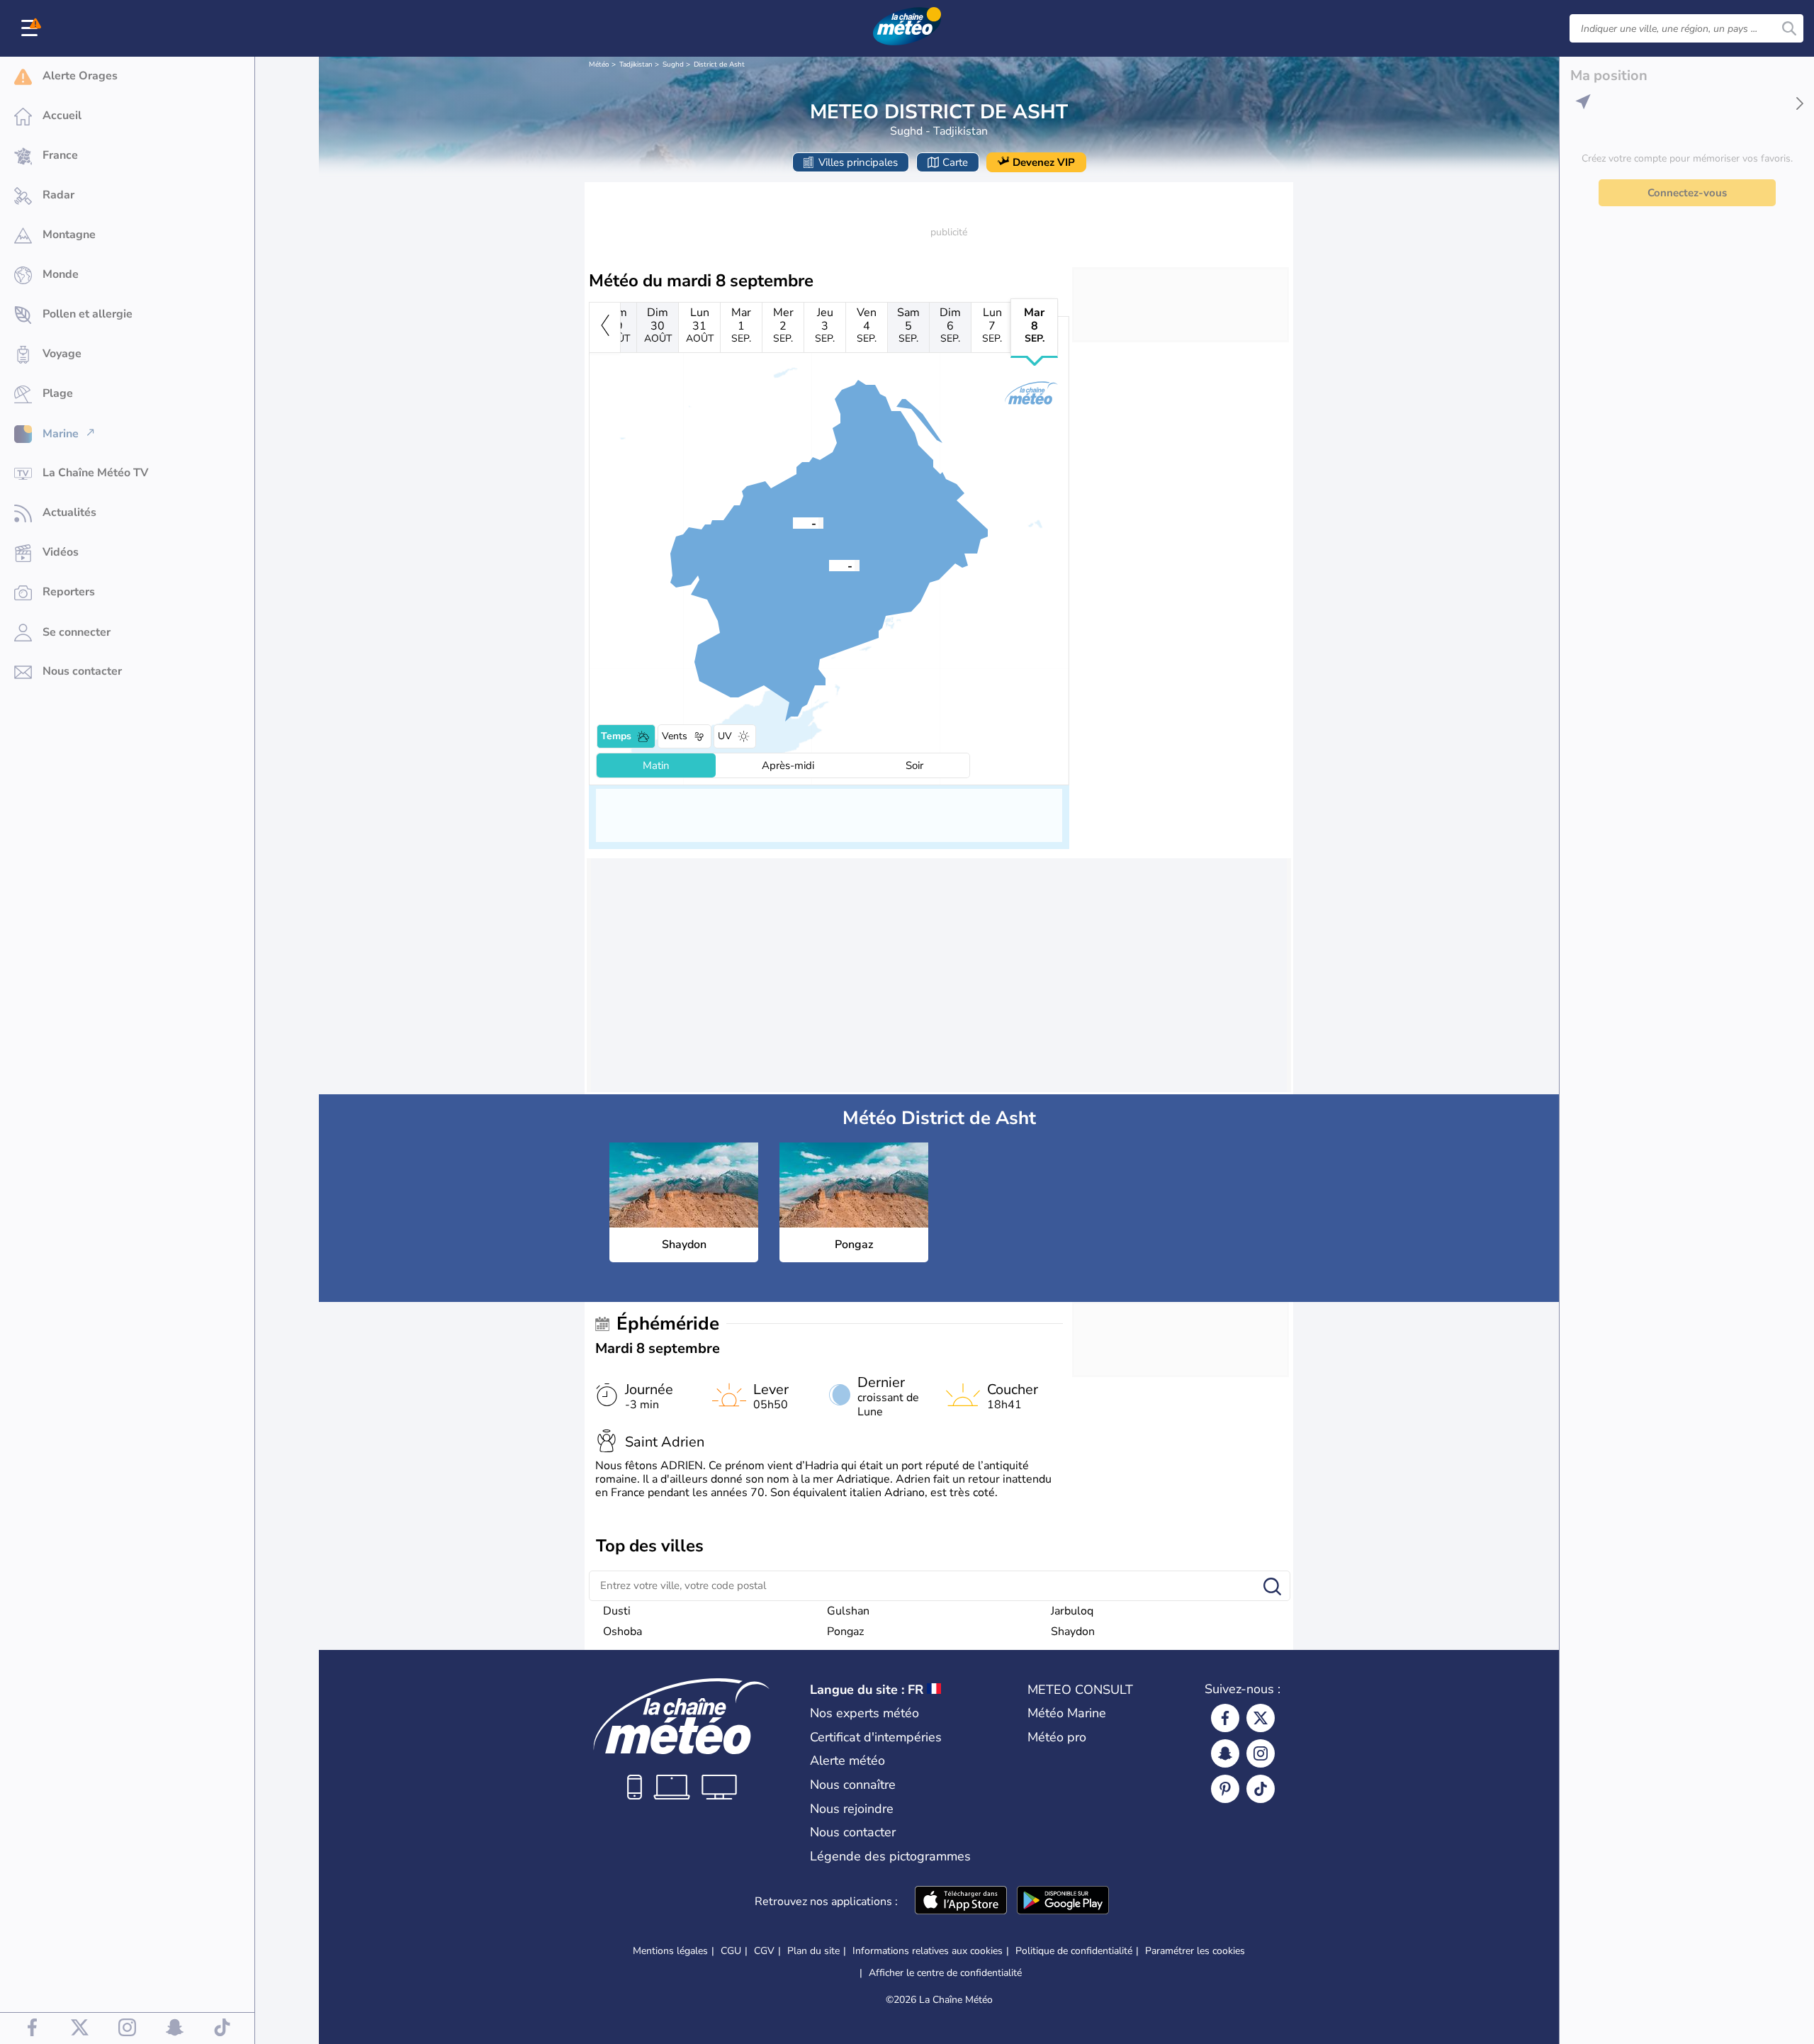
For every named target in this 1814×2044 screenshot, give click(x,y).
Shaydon (1073, 1632)
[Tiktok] (1261, 1789)
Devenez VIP (1044, 162)
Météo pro (1057, 1737)
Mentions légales (670, 1951)
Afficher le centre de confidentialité (945, 1973)
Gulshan (848, 1611)
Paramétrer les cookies (1195, 1951)
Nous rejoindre (852, 1809)
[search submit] (1789, 28)
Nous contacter (853, 1832)
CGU (731, 1951)
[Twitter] (1261, 1718)
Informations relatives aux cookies (928, 1951)
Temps (616, 736)
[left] (605, 327)
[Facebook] (1225, 1718)
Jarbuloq (1072, 1611)
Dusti (617, 1611)
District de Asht (719, 64)
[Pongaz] (793, 522)
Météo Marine (1067, 1713)
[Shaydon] (829, 565)
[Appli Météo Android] (1063, 1902)
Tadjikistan (636, 64)
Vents (675, 736)
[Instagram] (1261, 1753)
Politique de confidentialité (1074, 1951)
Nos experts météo (864, 1713)
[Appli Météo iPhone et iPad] (961, 1902)
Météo (599, 64)
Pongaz (845, 1632)
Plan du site (813, 1951)
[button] (829, 565)
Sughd (673, 64)
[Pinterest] (1225, 1789)
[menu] (32, 28)
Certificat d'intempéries (876, 1737)
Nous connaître (853, 1785)
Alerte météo (847, 1761)
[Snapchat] (1225, 1753)
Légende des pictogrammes (890, 1856)
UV (725, 736)
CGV (764, 1951)
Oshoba (622, 1632)
